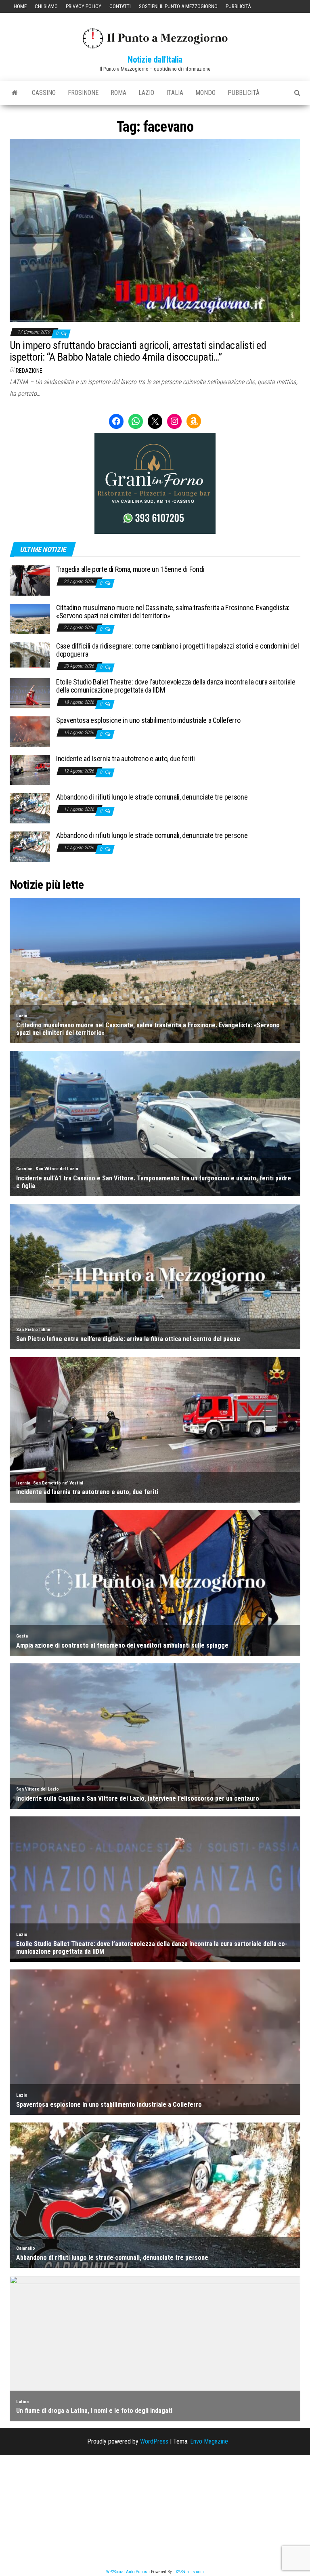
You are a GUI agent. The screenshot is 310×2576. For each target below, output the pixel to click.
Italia (175, 93)
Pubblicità (238, 6)
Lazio (146, 93)
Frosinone (83, 93)
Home (20, 6)
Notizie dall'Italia (155, 60)
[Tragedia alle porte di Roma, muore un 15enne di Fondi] (30, 580)
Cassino (44, 93)
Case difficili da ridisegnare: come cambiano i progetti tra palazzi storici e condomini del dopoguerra (177, 650)
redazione (29, 371)
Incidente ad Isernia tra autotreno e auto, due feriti (126, 759)
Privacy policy (84, 6)
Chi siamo (46, 6)
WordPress (154, 2441)
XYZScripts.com (190, 2572)
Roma (118, 93)
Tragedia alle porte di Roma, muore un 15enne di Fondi (130, 569)
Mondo (205, 93)
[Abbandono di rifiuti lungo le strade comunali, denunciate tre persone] (30, 808)
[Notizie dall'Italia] (15, 93)
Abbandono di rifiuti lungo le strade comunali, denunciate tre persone (152, 797)
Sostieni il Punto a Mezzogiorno (178, 6)
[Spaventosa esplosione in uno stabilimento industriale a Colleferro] (30, 731)
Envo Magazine (209, 2441)
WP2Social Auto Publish (128, 2572)
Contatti (120, 6)
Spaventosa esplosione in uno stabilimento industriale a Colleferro (148, 720)
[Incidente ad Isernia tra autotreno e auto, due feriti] (30, 769)
